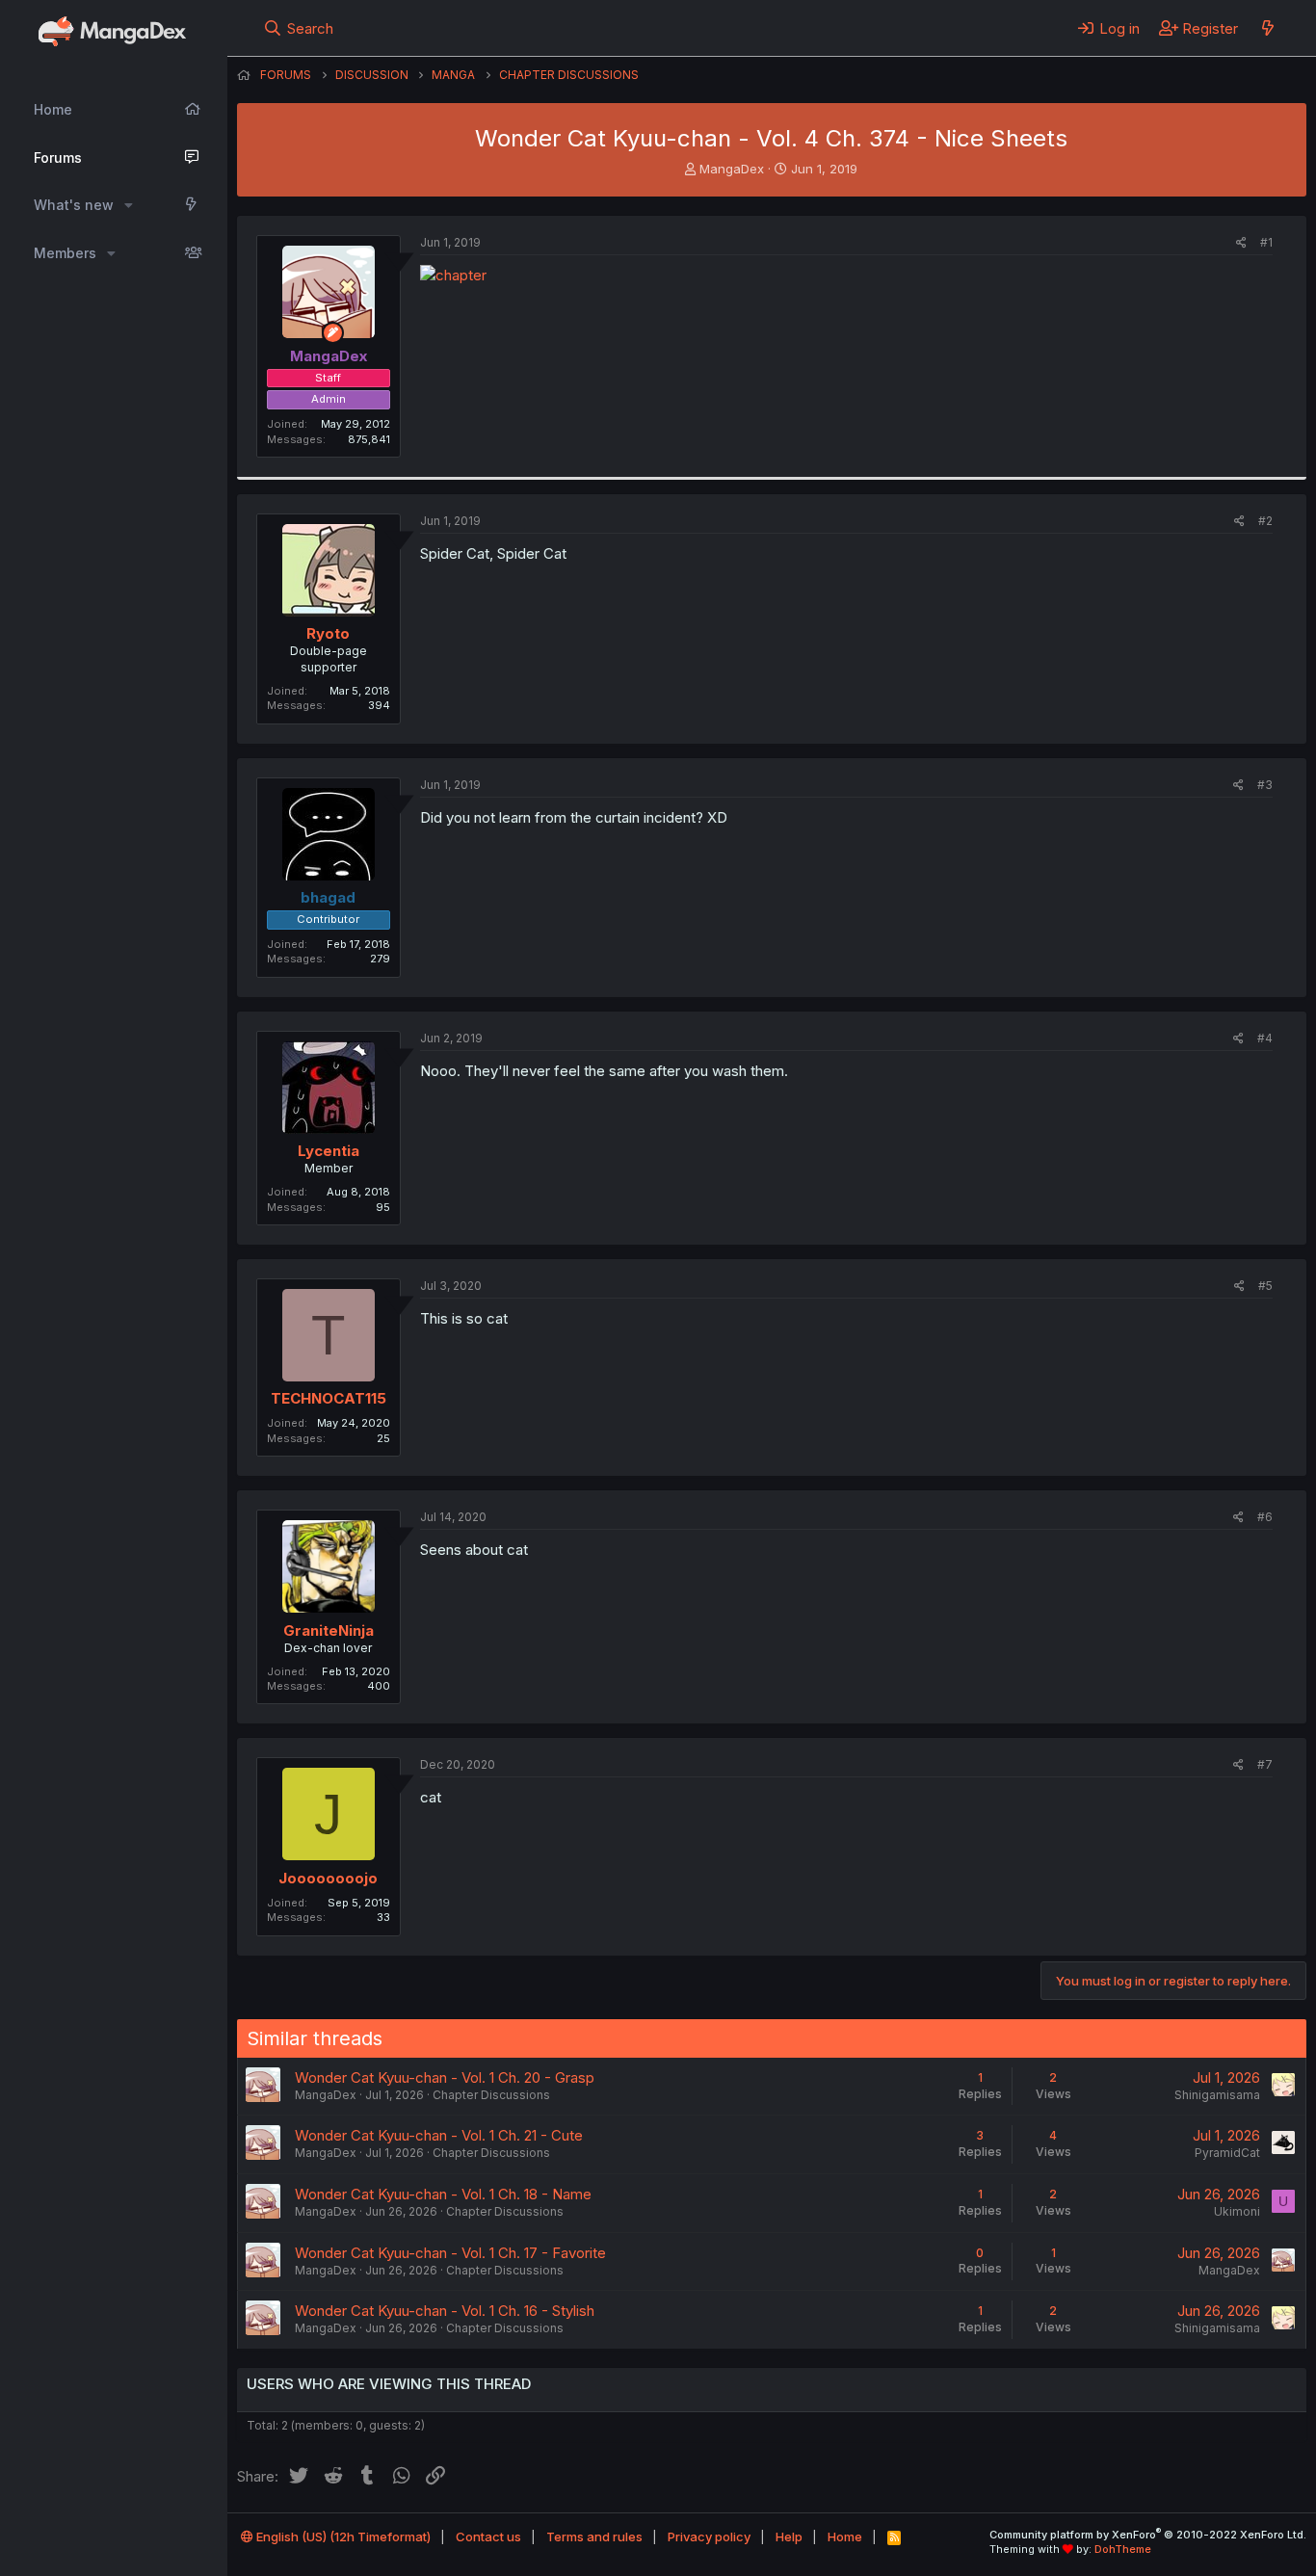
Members (65, 253)
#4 (1265, 1038)
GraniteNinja (329, 1630)
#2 (1265, 521)
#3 (1265, 785)
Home (53, 109)
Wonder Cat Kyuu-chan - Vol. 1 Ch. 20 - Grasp (445, 2077)
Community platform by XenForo (1148, 2535)
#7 (1265, 1764)
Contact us (488, 2537)
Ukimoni (1237, 2211)
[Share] (1241, 243)
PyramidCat (1227, 2153)
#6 (1265, 1517)
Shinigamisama (1217, 2095)
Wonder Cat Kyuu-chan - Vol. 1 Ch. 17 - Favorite (450, 2253)
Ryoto (328, 633)
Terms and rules (594, 2537)
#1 (1266, 242)
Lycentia (329, 1151)
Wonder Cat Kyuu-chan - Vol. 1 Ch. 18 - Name (443, 2194)
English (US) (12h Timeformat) (342, 2537)
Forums (58, 158)
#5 (1265, 1286)
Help (789, 2537)
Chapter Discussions (491, 2095)
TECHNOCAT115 (329, 1398)
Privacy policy (709, 2537)
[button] (129, 205)
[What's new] (1267, 28)
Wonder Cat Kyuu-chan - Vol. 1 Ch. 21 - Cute (439, 2135)
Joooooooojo (328, 1878)
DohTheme (1123, 2549)
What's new (74, 205)
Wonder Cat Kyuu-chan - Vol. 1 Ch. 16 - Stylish (445, 2311)
